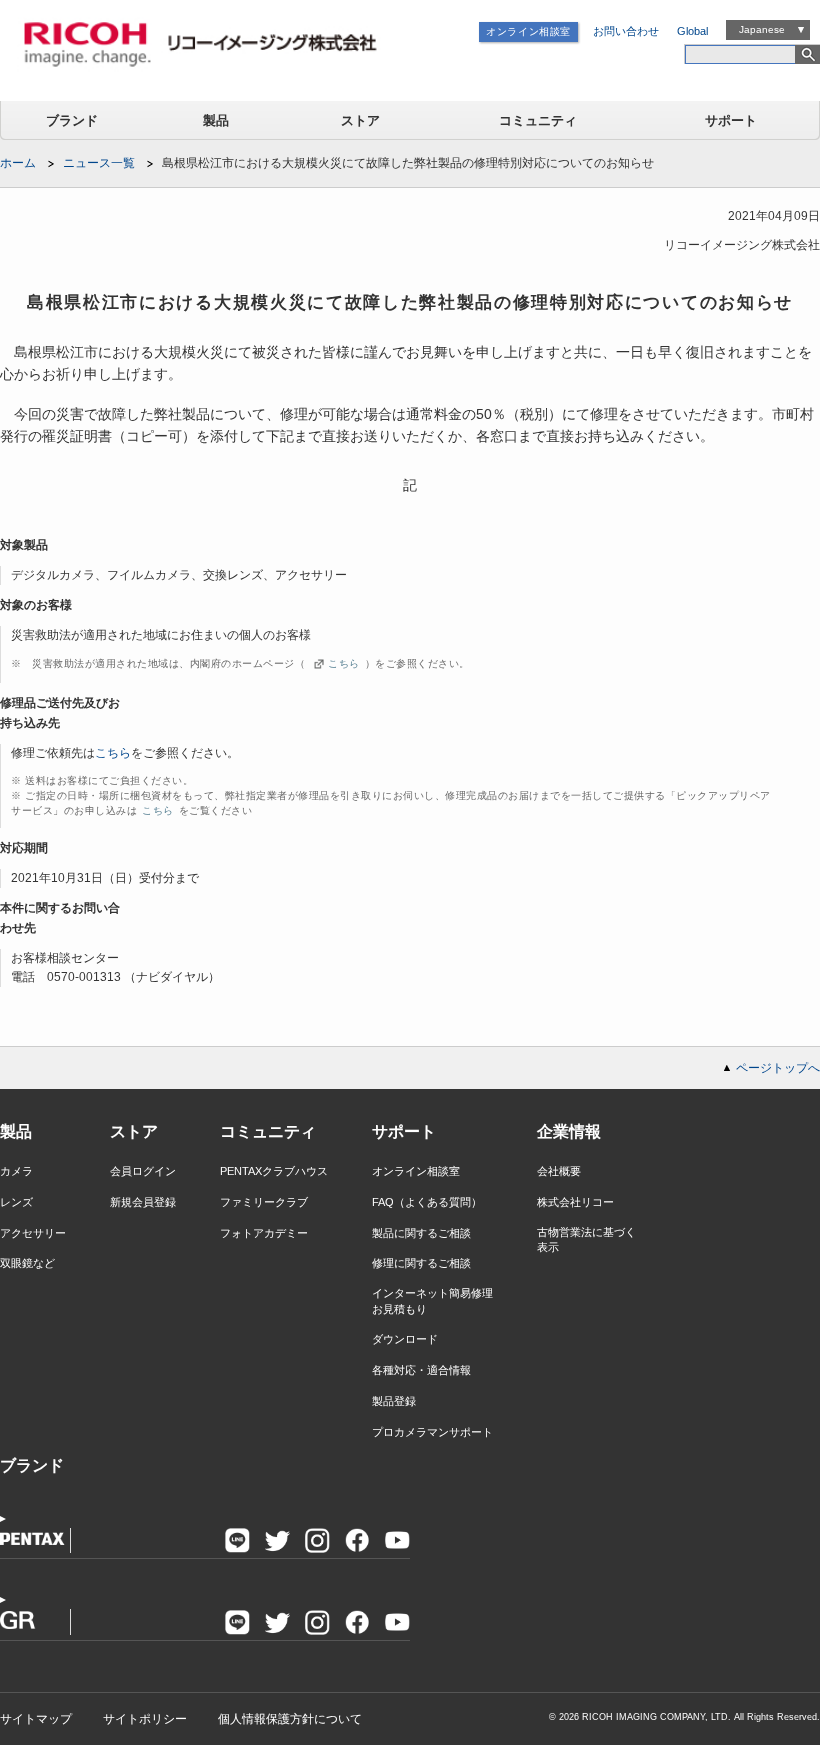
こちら (344, 663)
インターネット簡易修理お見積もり (432, 1300)
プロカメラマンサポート (432, 1432)
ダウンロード (405, 1339)
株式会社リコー (575, 1202)
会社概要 (559, 1171)
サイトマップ (36, 1719)
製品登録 (394, 1401)
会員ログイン (143, 1171)
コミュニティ (538, 120)
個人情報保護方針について (290, 1719)
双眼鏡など (27, 1263)
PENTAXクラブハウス (274, 1171)
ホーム (18, 163)
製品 (216, 120)
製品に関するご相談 (421, 1233)
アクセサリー (33, 1233)
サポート (731, 120)
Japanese (762, 29)
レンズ (16, 1202)
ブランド (72, 120)
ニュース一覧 (99, 163)
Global (692, 31)
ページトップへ (778, 1068)
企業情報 (569, 1131)
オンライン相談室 (528, 31)
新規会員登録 (143, 1202)
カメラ (16, 1171)
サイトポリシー (145, 1719)
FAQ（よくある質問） (427, 1202)
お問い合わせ (626, 31)
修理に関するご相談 (421, 1263)
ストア (360, 120)
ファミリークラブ (264, 1202)
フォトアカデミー (264, 1233)
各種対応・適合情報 (421, 1370)
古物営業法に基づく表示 (586, 1239)
